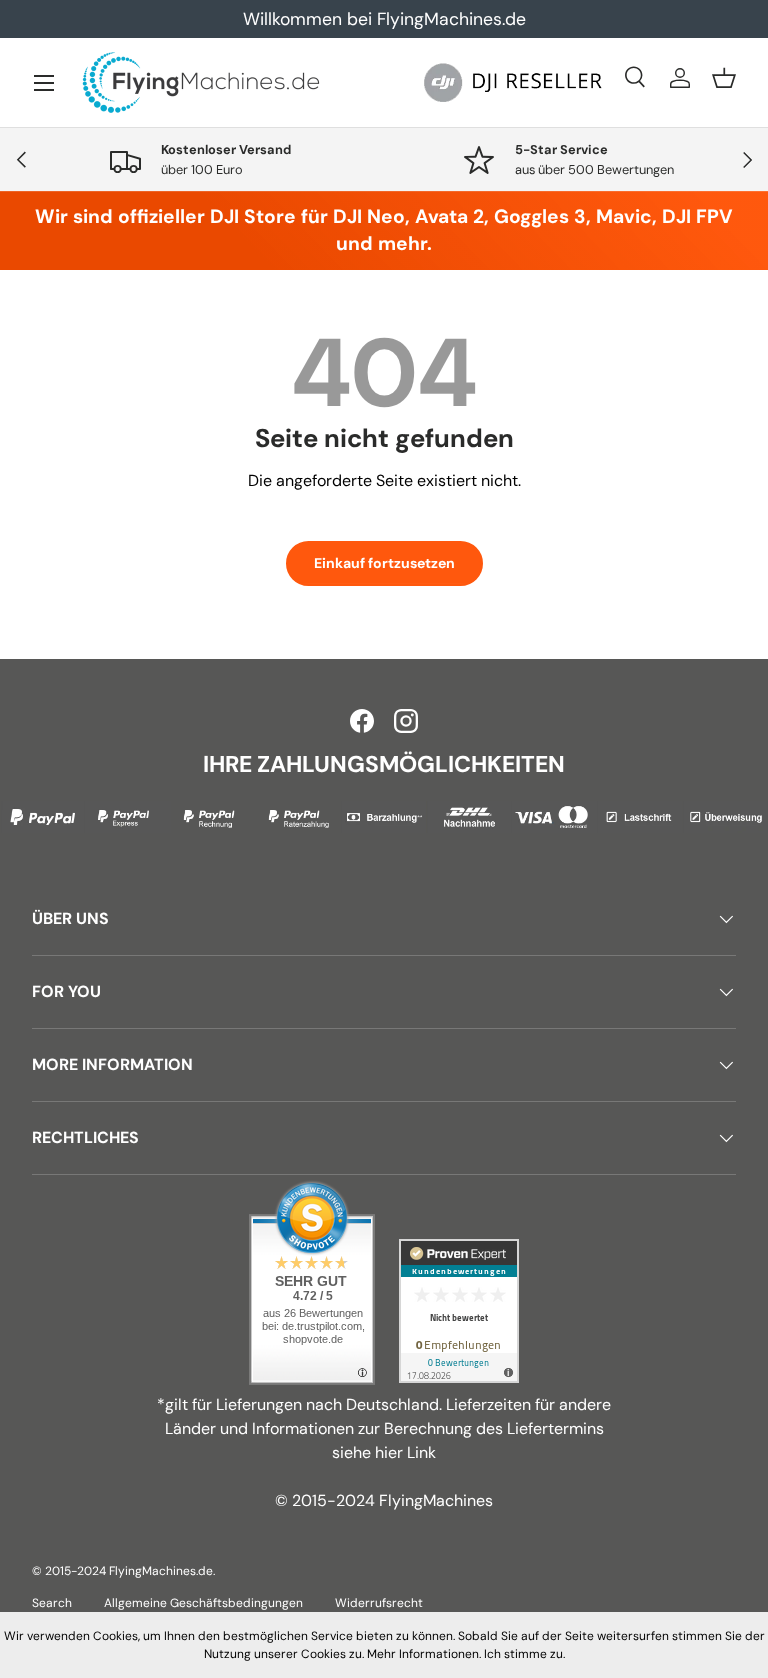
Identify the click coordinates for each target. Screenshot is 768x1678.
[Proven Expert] (459, 1311)
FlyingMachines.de (161, 1571)
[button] (724, 78)
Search (52, 1603)
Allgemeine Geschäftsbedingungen (203, 1603)
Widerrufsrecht (379, 1603)
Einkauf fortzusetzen (384, 563)
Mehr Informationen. (424, 1654)
